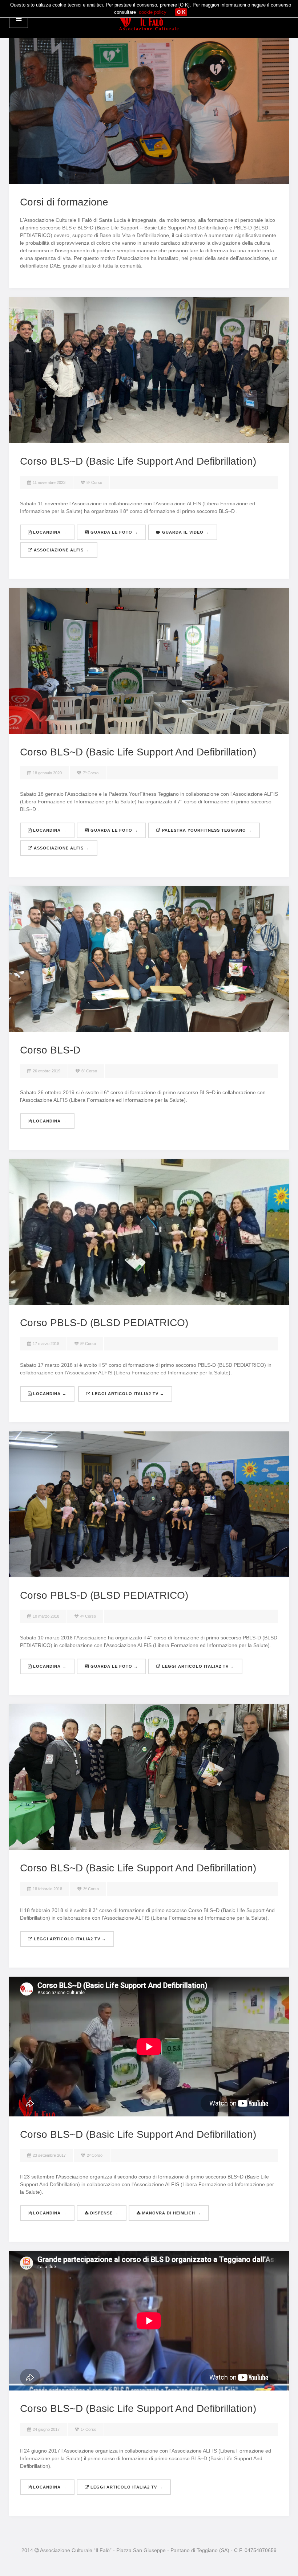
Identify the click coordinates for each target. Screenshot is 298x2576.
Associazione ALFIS (61, 550)
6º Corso (89, 1071)
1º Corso (88, 2429)
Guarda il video (185, 532)
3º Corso (91, 1889)
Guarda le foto (114, 532)
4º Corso (88, 1616)
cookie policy (153, 12)
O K (181, 12)
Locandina (49, 532)
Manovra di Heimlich (171, 2213)
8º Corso (94, 482)
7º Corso (91, 773)
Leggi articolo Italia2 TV (127, 1394)
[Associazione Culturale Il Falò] (149, 19)
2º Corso (95, 2155)
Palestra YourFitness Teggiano (206, 830)
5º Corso (88, 1344)
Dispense (104, 2213)
